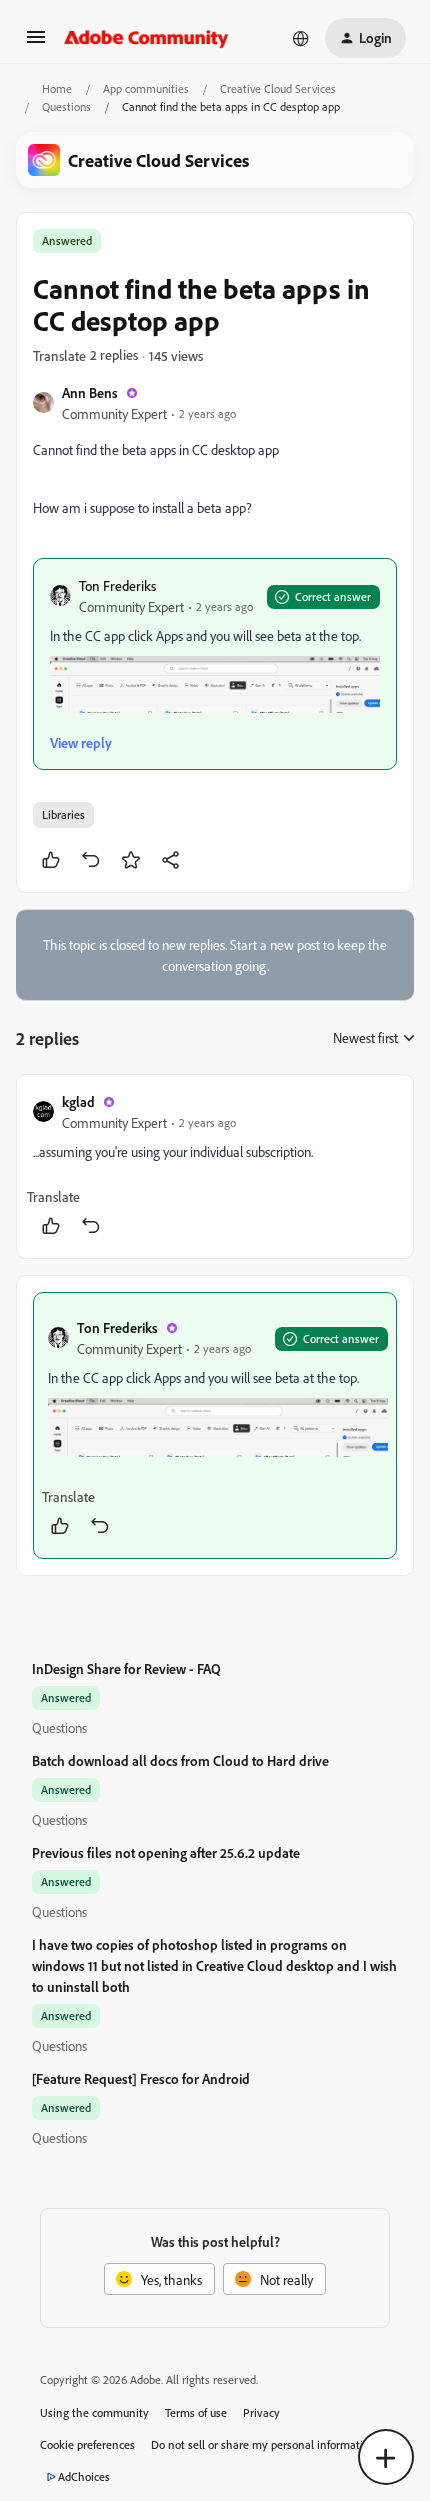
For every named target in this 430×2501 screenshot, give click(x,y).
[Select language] (301, 38)
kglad (78, 1101)
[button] (36, 43)
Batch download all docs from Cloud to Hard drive (180, 1760)
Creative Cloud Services (278, 88)
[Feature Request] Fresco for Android (141, 2078)
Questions (66, 106)
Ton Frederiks (117, 585)
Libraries (63, 814)
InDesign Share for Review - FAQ (126, 1668)
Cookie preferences (87, 2444)
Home (57, 88)
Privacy (261, 2412)
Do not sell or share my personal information (263, 2444)
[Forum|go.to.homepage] (146, 38)
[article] (215, 1166)
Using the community (94, 2412)
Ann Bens (90, 392)
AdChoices (84, 2476)
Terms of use (196, 2412)
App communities (146, 88)
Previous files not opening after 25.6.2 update (166, 1852)
